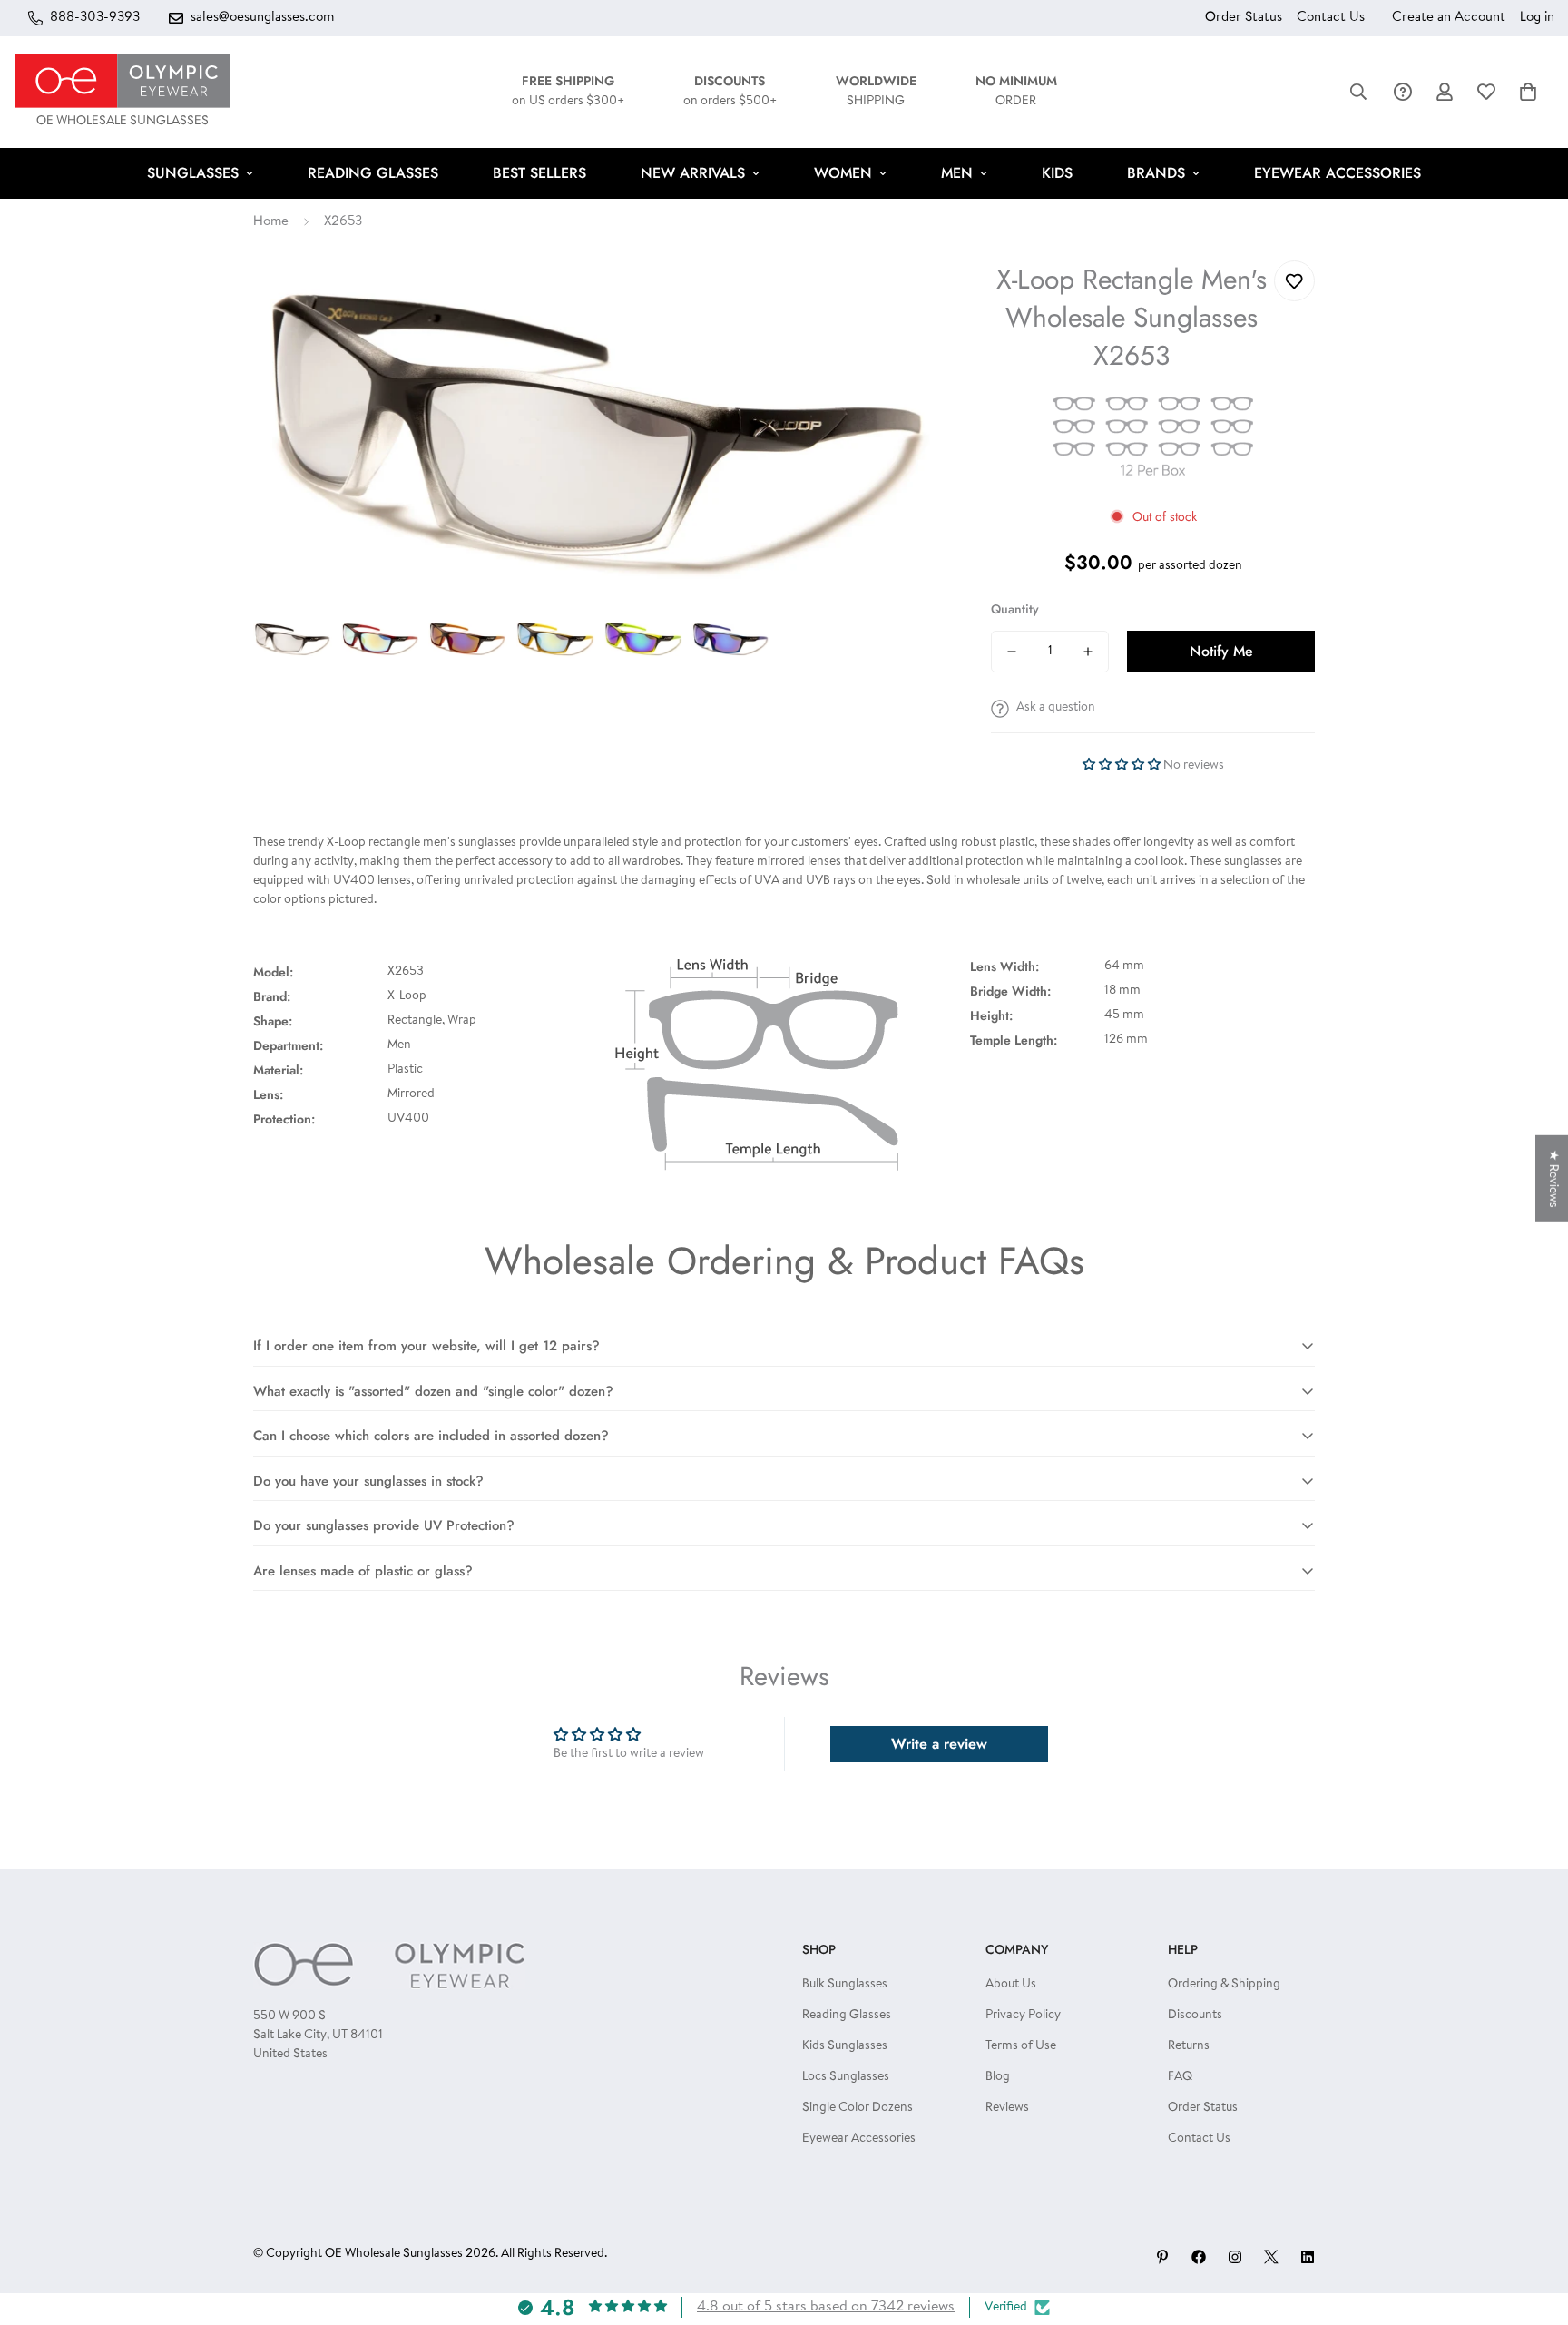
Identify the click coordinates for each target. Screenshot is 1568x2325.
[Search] (1358, 92)
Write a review (939, 1744)
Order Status (1244, 18)
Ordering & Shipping (1224, 1985)
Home (271, 222)
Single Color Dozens (857, 2108)
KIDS (1057, 173)
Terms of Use (1021, 2046)
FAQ (1180, 2077)
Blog (998, 2077)
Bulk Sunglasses (845, 1985)
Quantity (1015, 609)
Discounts (1195, 2016)
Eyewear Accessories (859, 2139)
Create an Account (1449, 18)
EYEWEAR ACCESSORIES (1338, 173)
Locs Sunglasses (846, 2077)
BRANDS (1156, 173)
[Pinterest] (1162, 2257)
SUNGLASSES (193, 173)
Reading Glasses (847, 2016)
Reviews (1007, 2108)
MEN (957, 173)
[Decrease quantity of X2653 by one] (1012, 652)
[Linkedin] (1308, 2257)
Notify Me (1221, 651)
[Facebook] (1199, 2257)
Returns (1189, 2046)
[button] (1528, 92)
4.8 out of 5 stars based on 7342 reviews (826, 2307)
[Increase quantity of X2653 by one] (1088, 652)
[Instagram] (1235, 2257)
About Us (1011, 1985)
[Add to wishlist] (1294, 281)
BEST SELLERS (539, 173)
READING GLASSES (373, 173)
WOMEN (843, 173)
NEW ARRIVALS (693, 173)
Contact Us (1331, 18)
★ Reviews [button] (1553, 1179)
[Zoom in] (907, 299)
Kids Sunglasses (845, 2046)
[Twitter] (1271, 2257)
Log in (1537, 18)
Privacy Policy (1023, 2016)
